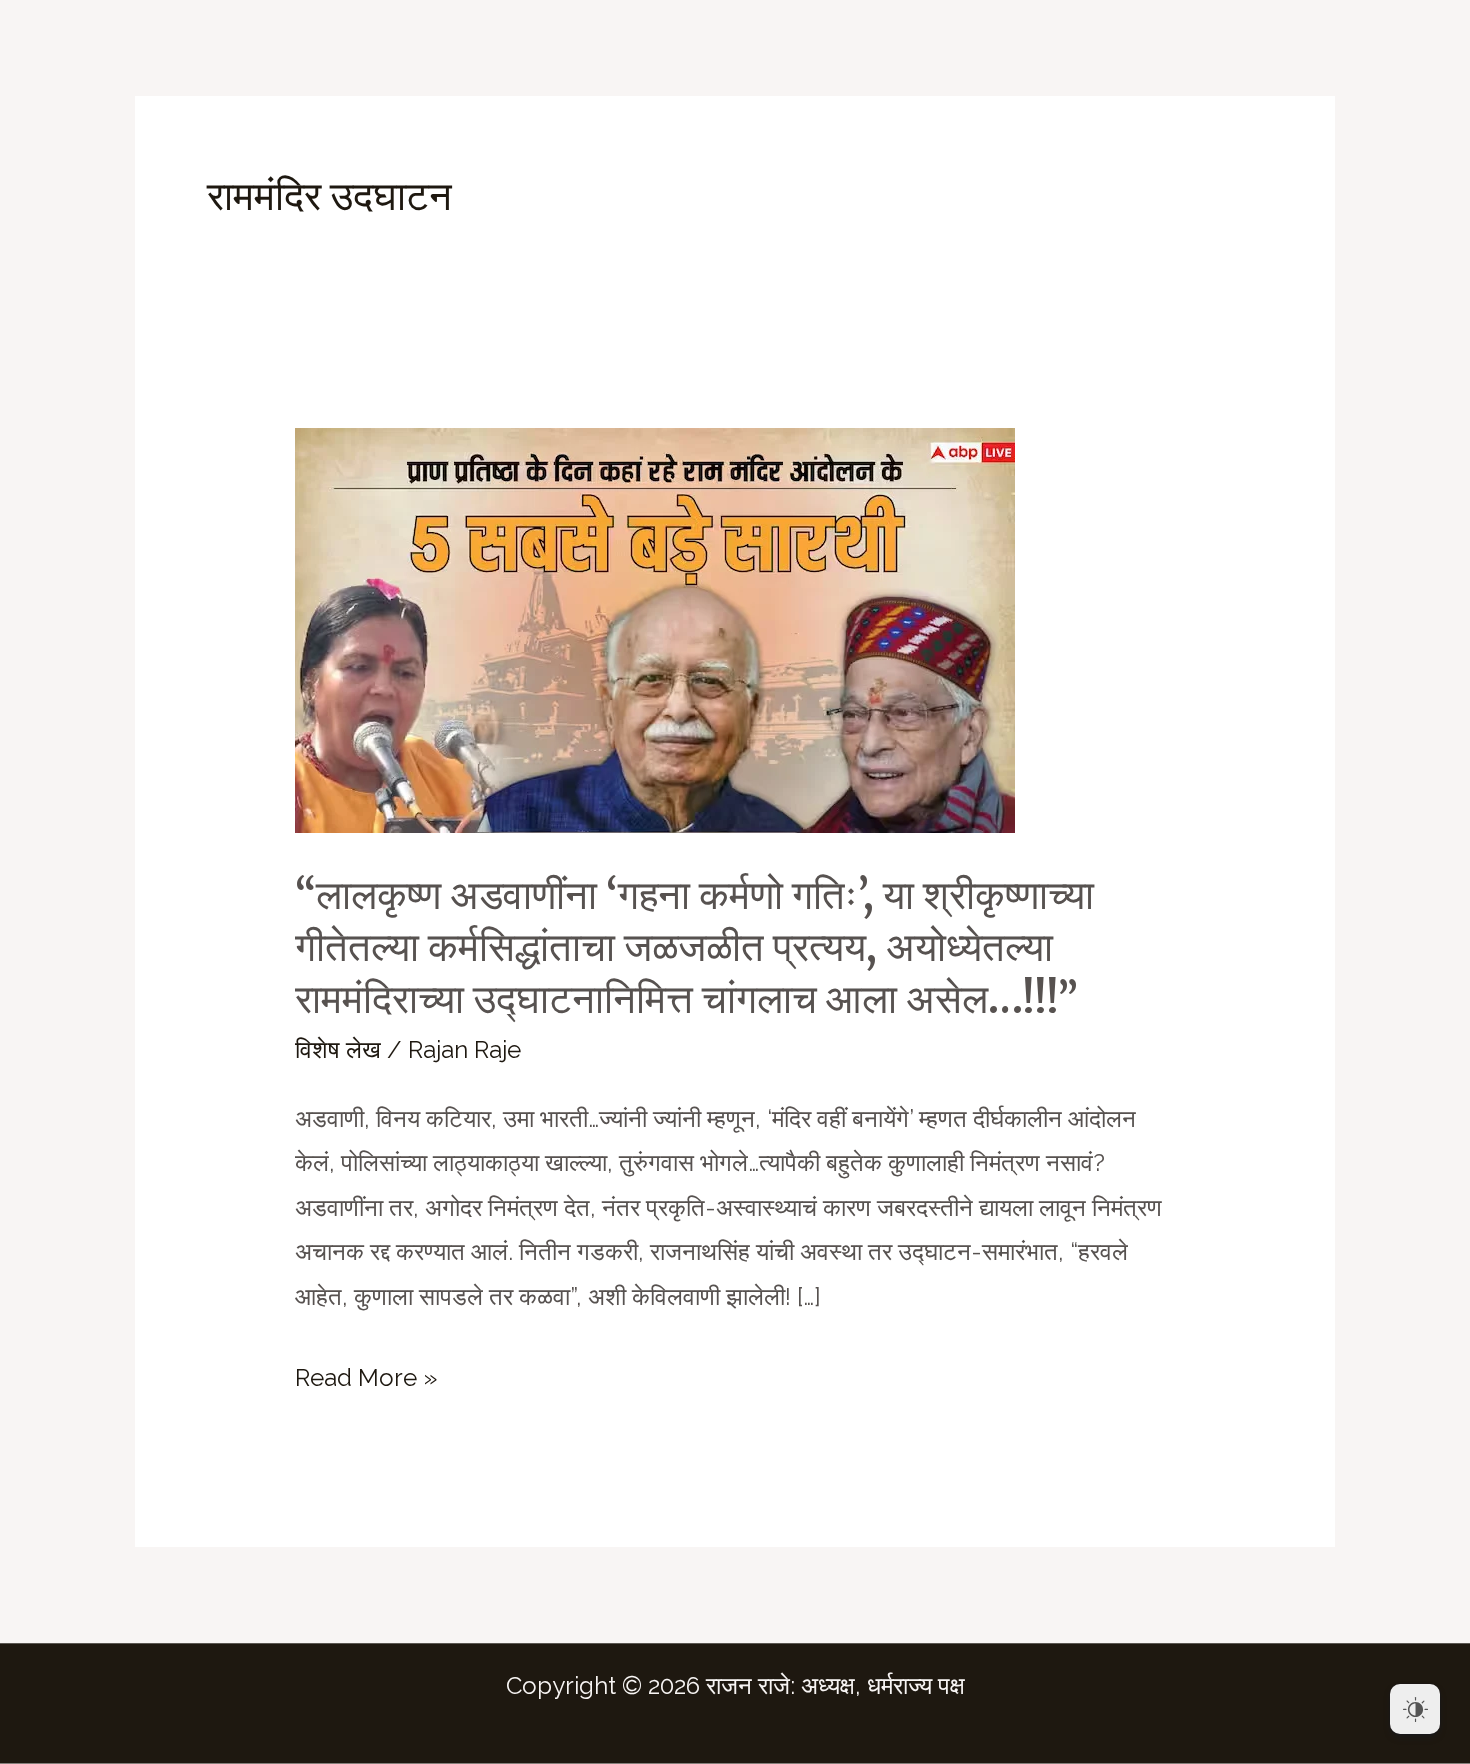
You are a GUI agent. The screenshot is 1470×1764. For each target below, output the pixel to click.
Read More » (366, 1381)
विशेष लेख (338, 1049)
